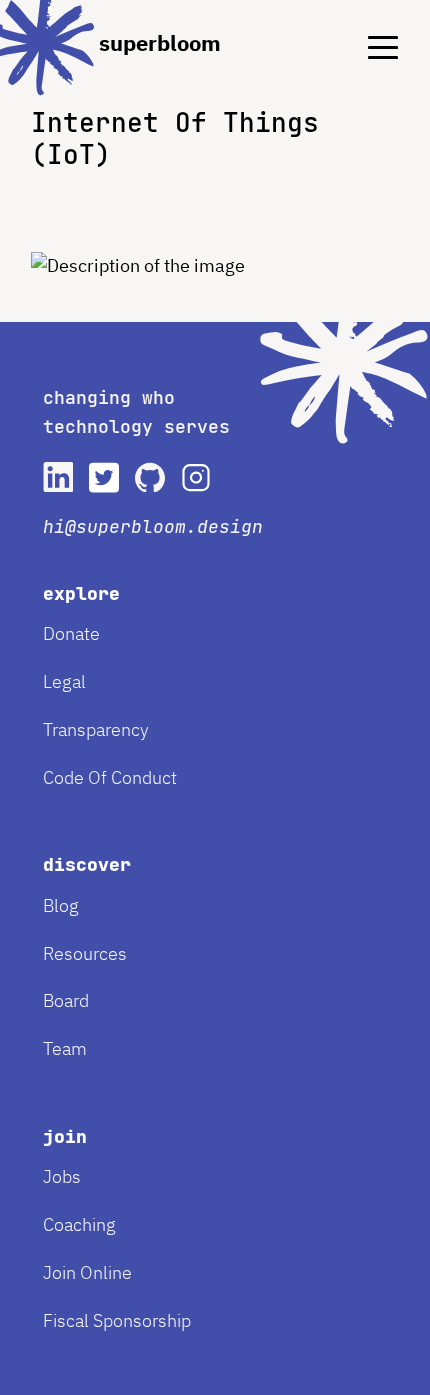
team (65, 1048)
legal (64, 681)
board (66, 1000)
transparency (96, 729)
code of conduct (110, 777)
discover (87, 864)
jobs (62, 1176)
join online (87, 1272)
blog (61, 905)
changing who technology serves (136, 412)
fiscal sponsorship (117, 1320)
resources (85, 953)
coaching (79, 1224)
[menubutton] (368, 31)
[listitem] (58, 477)
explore (81, 593)
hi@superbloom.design (153, 526)
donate (71, 633)
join (65, 1136)
